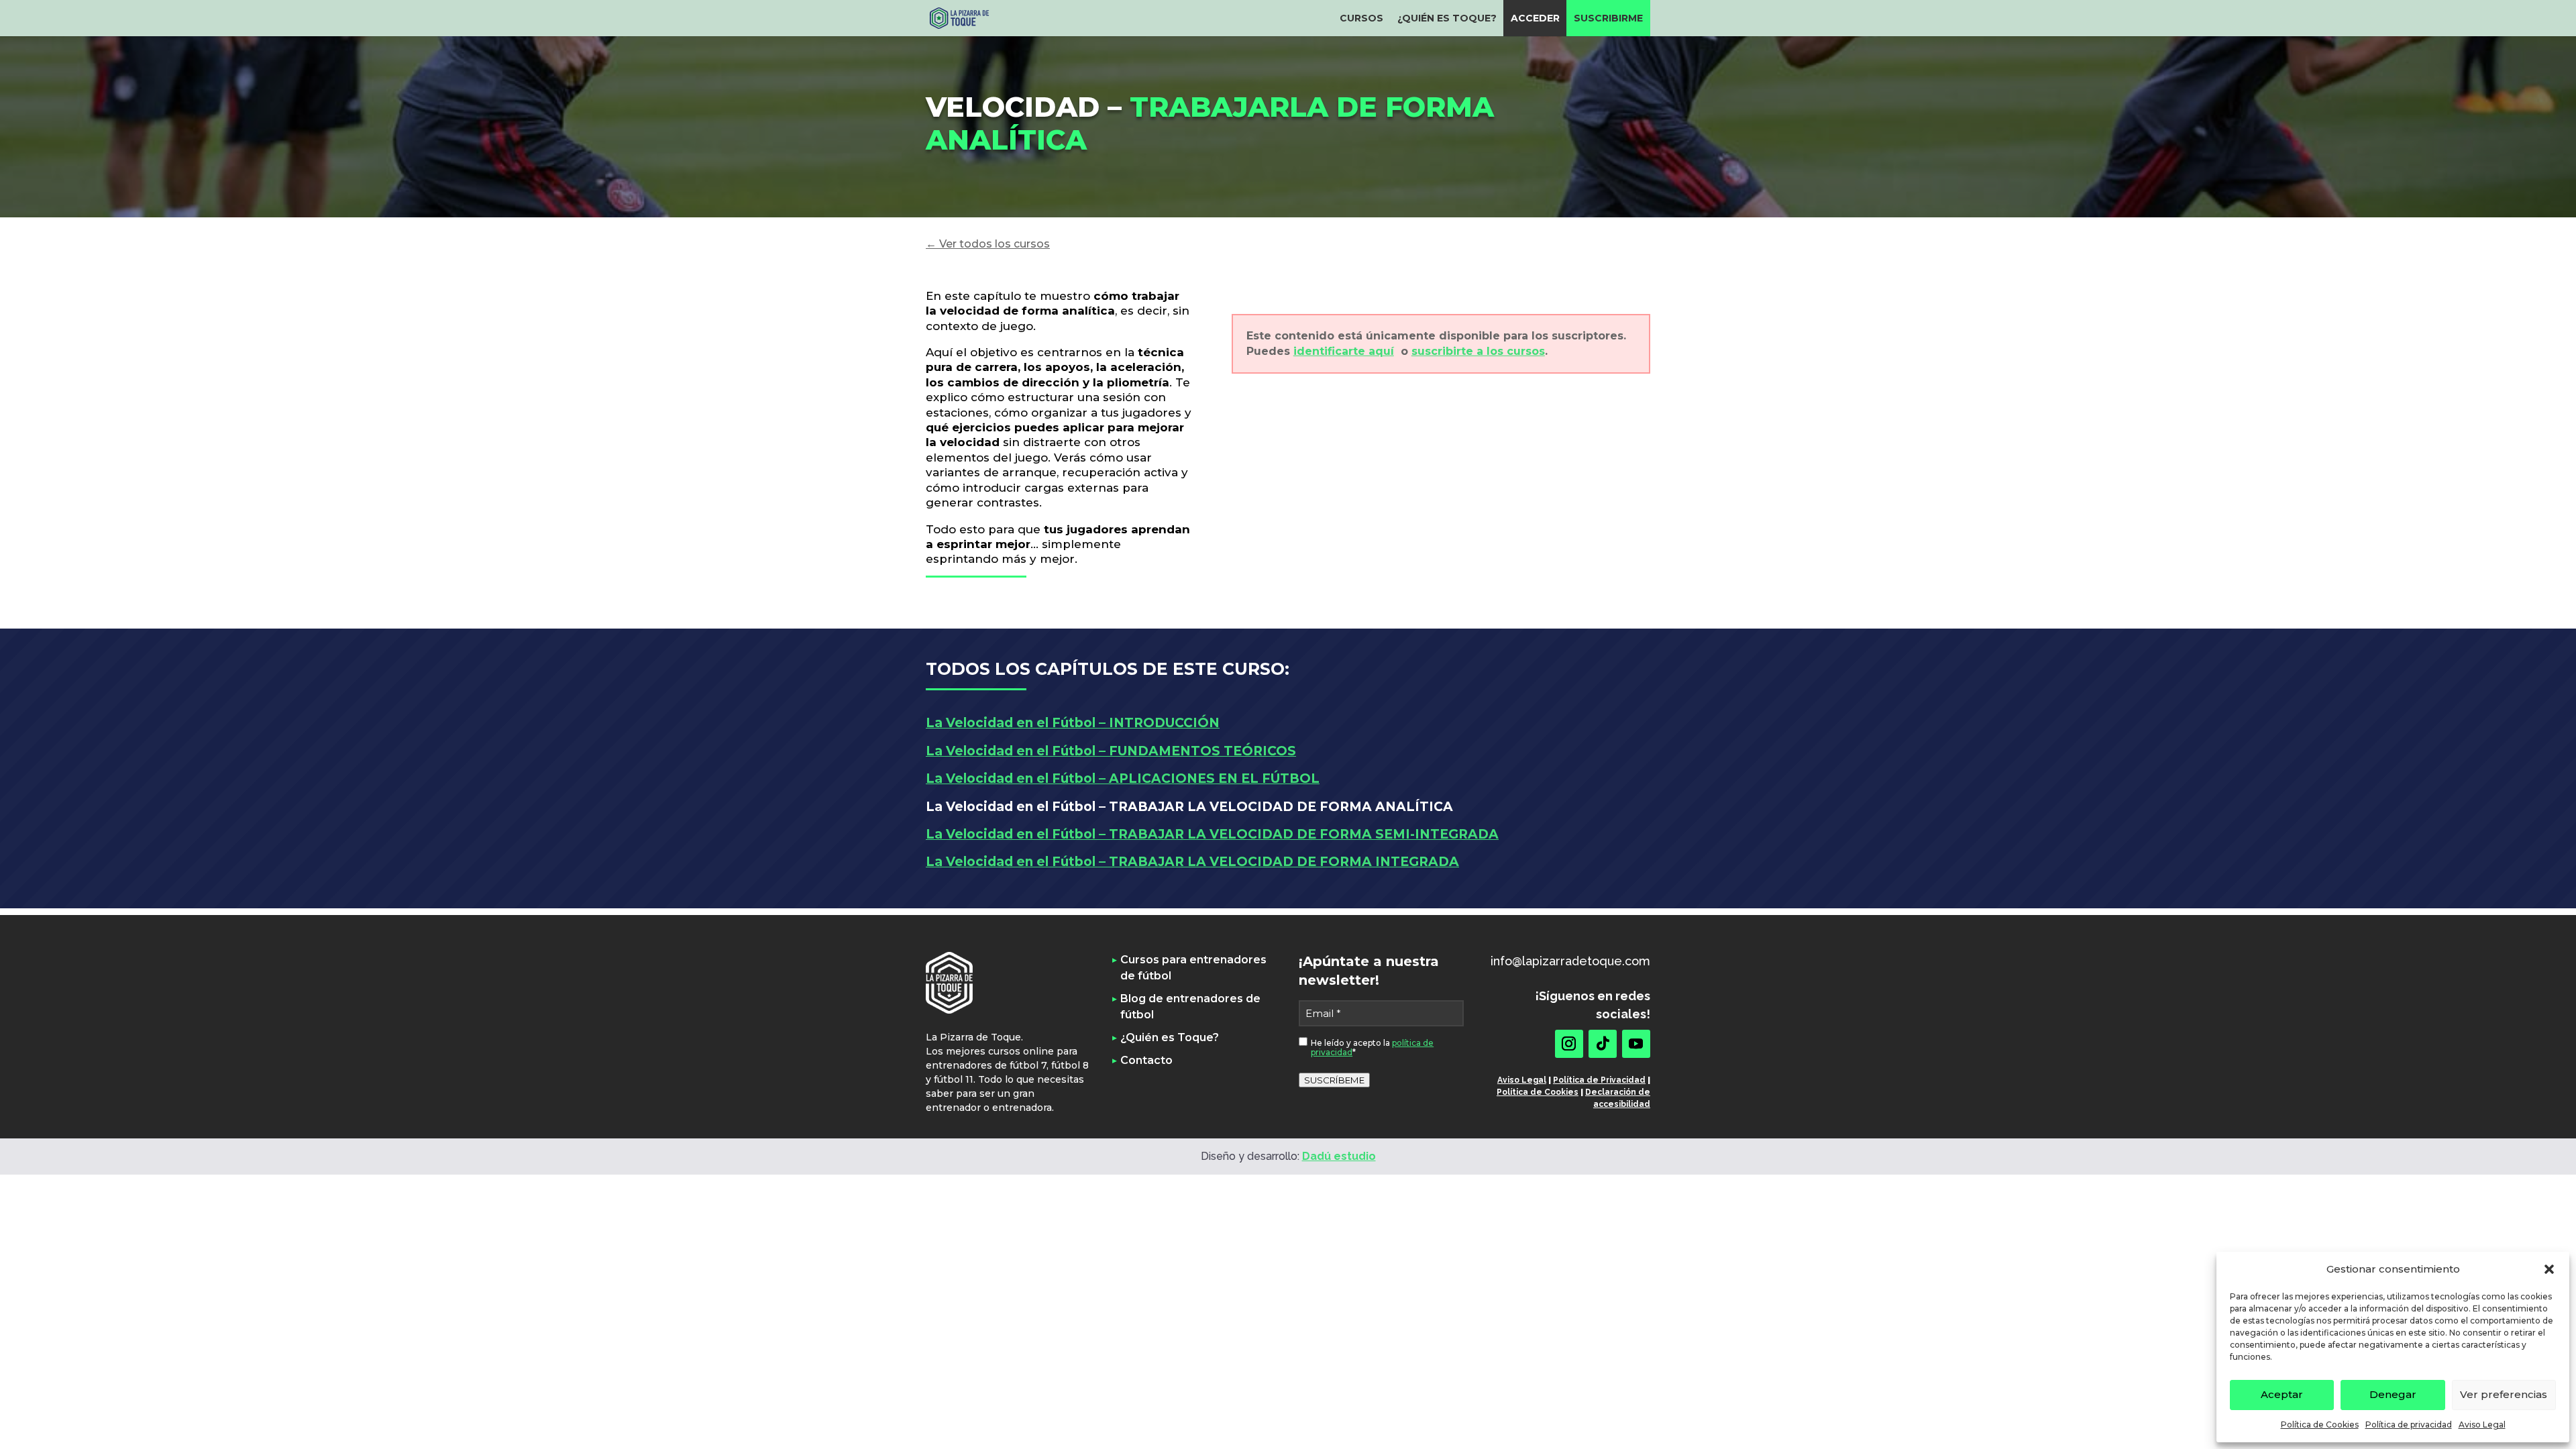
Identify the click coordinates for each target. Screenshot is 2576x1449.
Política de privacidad (2409, 1425)
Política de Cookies (2320, 1425)
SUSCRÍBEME (1334, 1080)
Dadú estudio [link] (1339, 1156)
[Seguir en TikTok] (1603, 1044)
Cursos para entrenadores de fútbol (1193, 968)
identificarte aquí (1344, 351)
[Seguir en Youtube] (1636, 1044)
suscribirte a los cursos (1478, 351)
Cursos (1361, 18)
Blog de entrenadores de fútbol (1190, 1007)
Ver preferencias (2504, 1394)
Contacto (1146, 1060)
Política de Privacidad (1599, 1080)
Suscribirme (1608, 18)
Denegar (2393, 1394)
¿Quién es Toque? (1447, 18)
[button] (2549, 1269)
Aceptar (2282, 1394)
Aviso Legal (2482, 1425)
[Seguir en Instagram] (1569, 1044)
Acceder (1535, 18)
